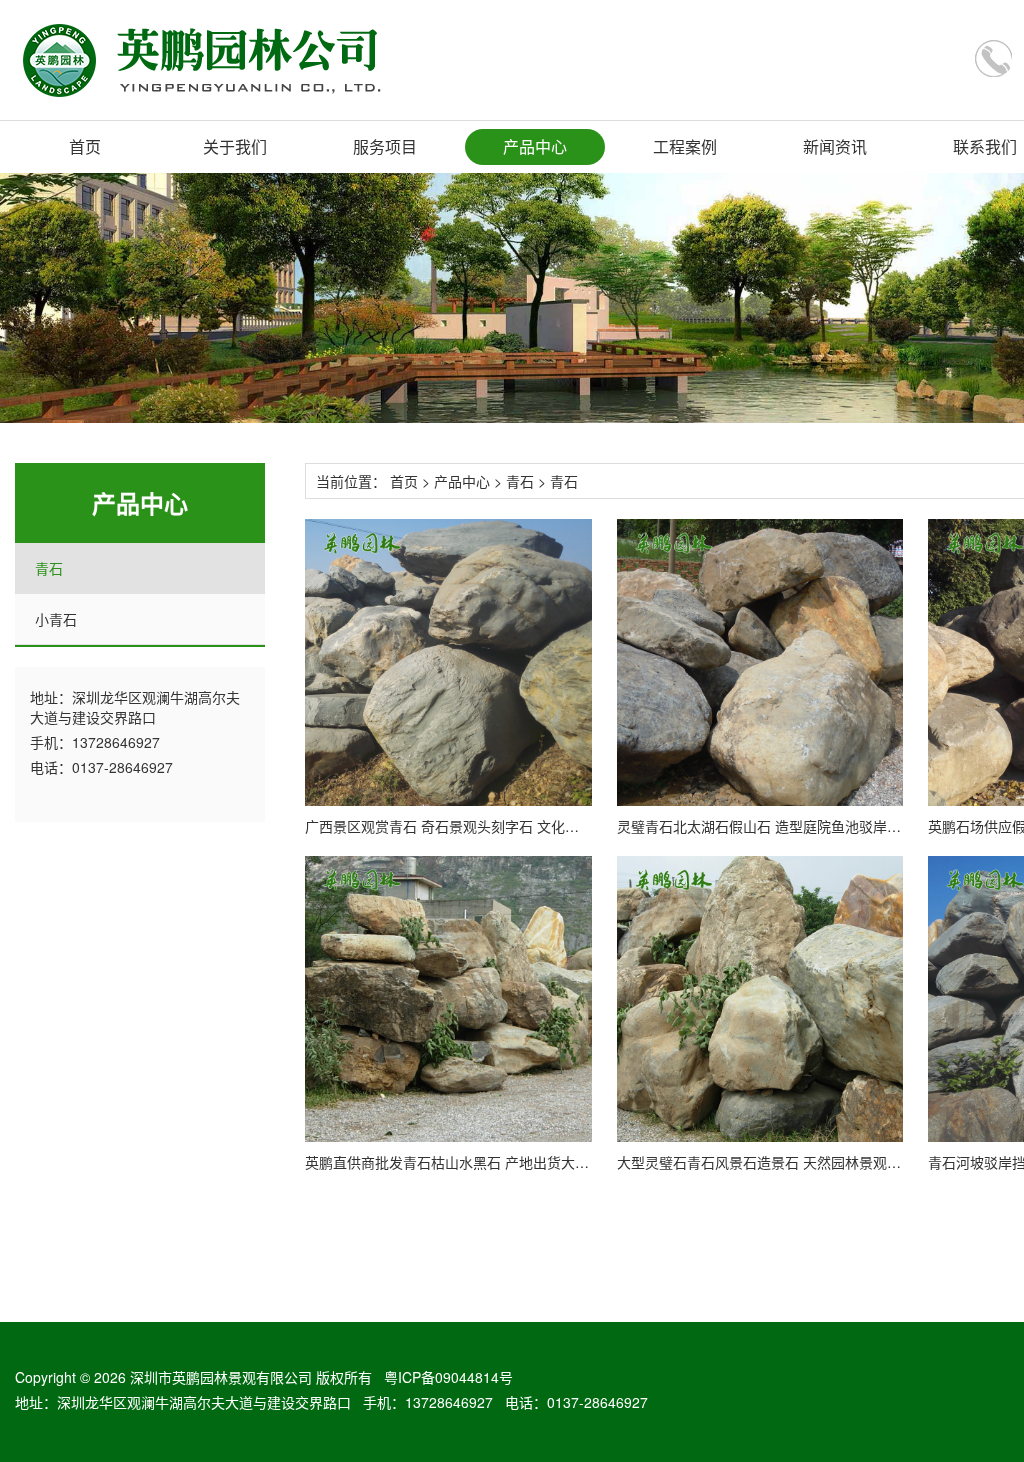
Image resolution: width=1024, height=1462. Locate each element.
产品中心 (535, 146)
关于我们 (235, 146)
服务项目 (385, 146)
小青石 (56, 619)
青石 (49, 568)
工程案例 (685, 146)
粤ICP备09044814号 (448, 1377)
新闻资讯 (835, 146)
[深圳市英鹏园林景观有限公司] (226, 59)
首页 (85, 146)
